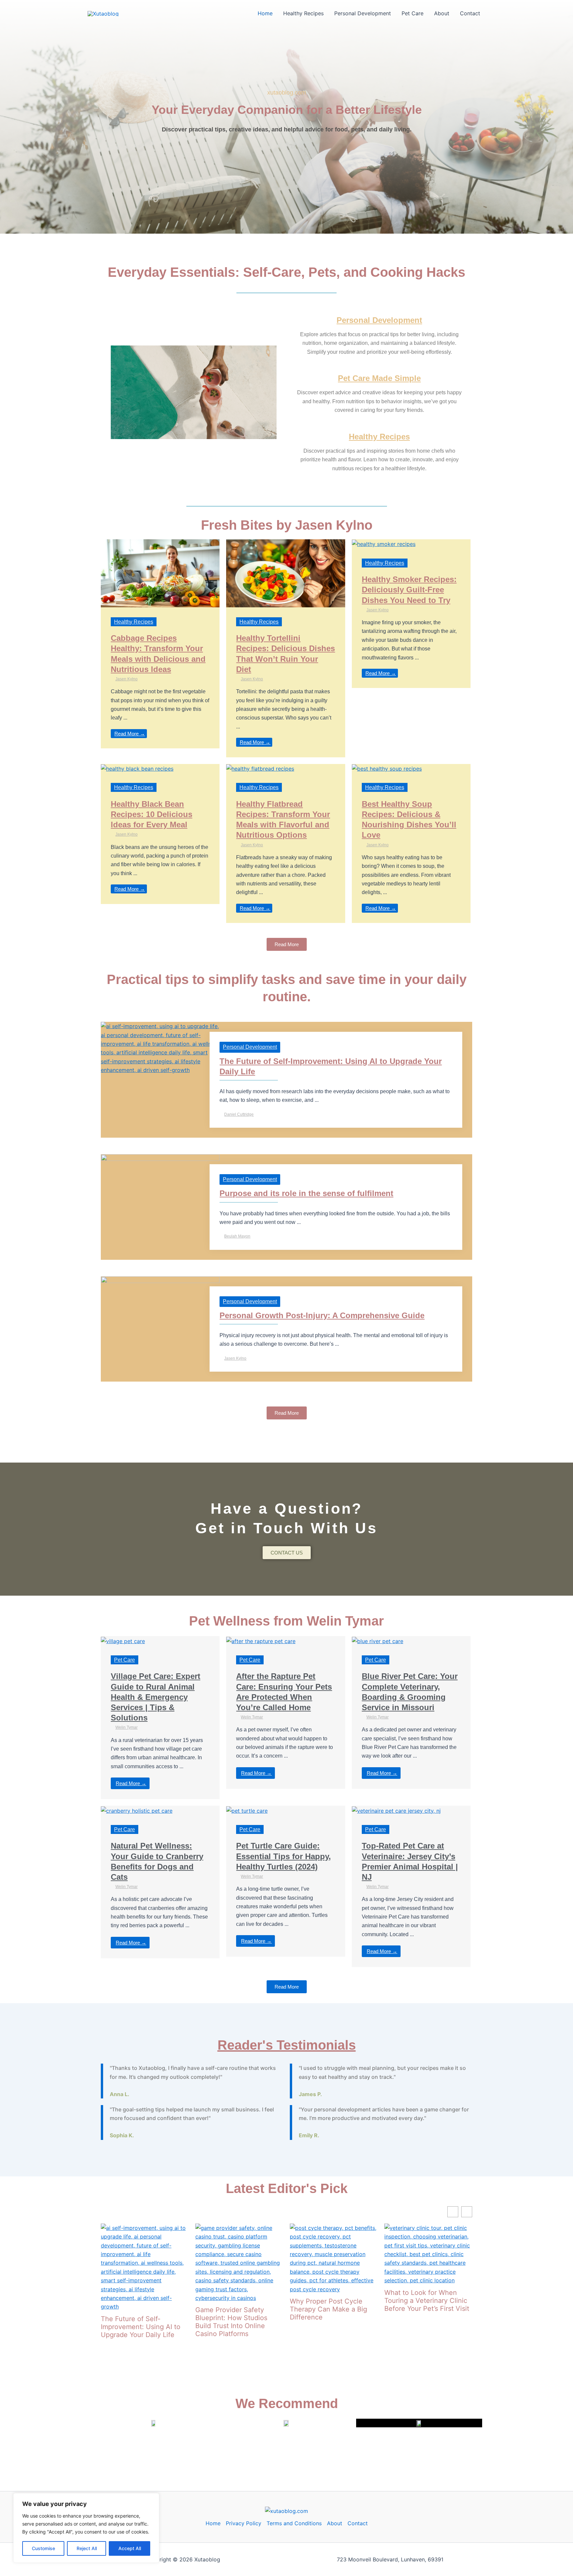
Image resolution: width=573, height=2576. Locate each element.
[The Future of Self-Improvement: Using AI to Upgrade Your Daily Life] (160, 1048)
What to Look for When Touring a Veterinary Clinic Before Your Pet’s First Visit (427, 2301)
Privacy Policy (244, 2523)
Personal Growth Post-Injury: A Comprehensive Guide (322, 1315)
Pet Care (413, 13)
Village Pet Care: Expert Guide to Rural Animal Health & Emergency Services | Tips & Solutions (156, 1697)
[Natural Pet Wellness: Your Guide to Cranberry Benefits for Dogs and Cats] (137, 1810)
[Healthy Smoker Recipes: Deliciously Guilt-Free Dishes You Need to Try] (384, 544)
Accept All (130, 2548)
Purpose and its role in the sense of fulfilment (306, 1193)
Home (265, 13)
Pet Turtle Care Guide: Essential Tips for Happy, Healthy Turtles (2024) (284, 1856)
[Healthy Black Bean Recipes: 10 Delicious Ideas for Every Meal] (137, 768)
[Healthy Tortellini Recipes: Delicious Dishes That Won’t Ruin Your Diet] (286, 573)
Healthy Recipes (303, 13)
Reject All (87, 2548)
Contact (470, 13)
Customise (43, 2548)
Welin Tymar (127, 1727)
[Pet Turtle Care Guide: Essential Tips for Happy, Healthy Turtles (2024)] (247, 1810)
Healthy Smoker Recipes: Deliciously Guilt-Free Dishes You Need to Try (409, 590)
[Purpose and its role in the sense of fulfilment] (160, 1193)
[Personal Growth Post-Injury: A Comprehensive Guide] (160, 1309)
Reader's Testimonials (287, 2045)
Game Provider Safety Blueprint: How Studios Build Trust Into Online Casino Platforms (231, 2322)
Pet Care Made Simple (379, 378)
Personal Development (363, 13)
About (442, 13)
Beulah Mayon (237, 1236)
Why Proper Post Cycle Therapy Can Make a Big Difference (328, 2309)
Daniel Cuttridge (239, 1114)
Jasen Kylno (127, 679)
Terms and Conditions (294, 2523)
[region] (86, 2528)
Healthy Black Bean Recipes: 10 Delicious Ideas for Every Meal (152, 814)
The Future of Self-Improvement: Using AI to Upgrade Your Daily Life (141, 2327)
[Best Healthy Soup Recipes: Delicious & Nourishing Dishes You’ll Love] (387, 768)
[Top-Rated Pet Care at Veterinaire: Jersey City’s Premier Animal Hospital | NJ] (396, 1810)
